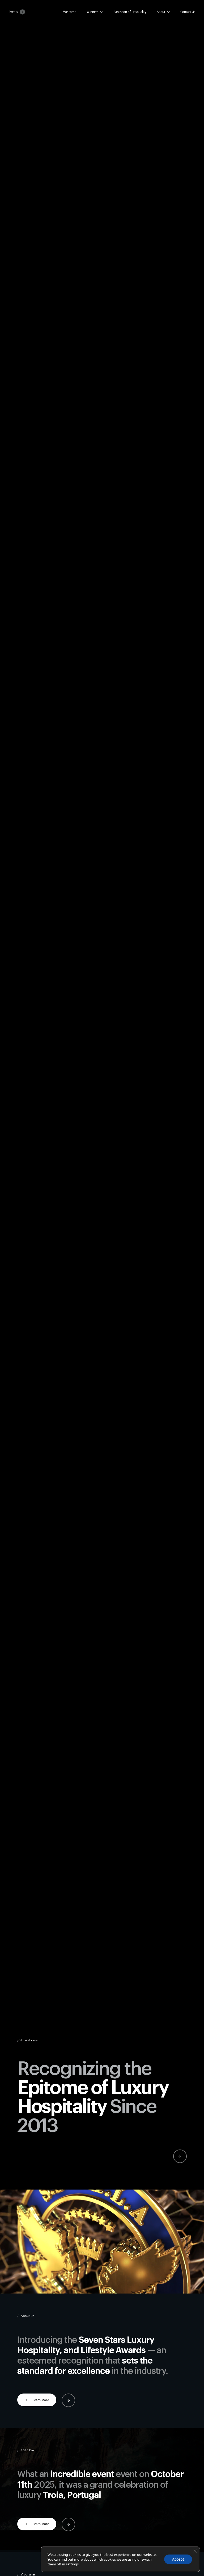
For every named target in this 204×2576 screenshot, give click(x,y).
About (161, 12)
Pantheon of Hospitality (130, 12)
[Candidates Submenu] (101, 12)
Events (13, 12)
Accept (178, 2559)
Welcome (70, 12)
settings (72, 2564)
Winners (92, 12)
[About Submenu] (168, 12)
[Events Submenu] (22, 12)
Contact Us (188, 12)
